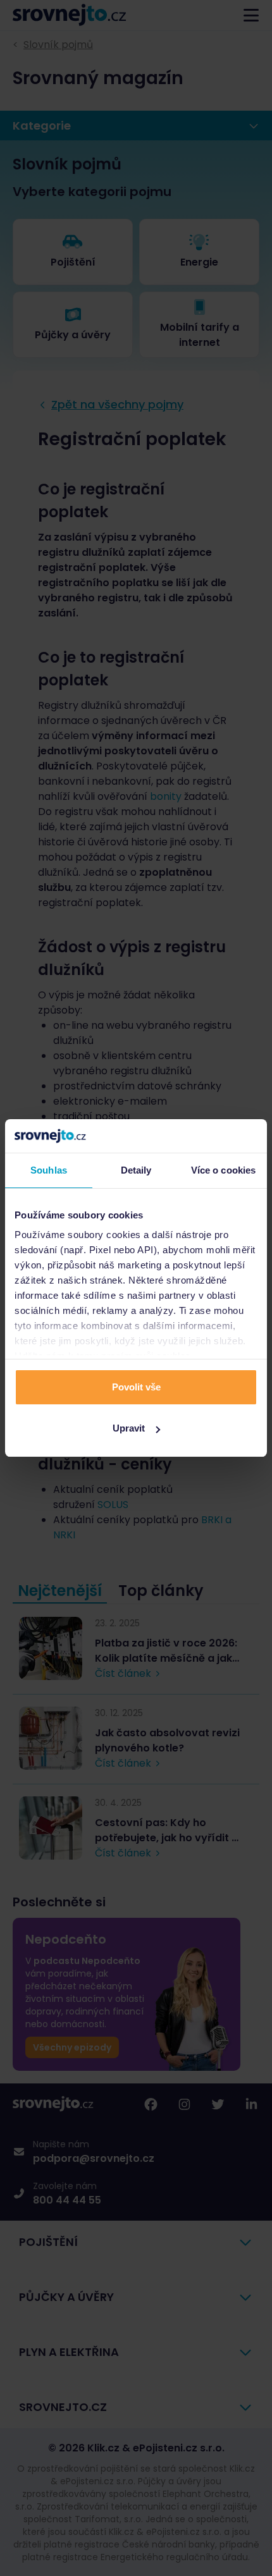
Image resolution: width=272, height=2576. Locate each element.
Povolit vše (136, 1387)
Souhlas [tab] (49, 1170)
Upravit (129, 1428)
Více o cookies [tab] (223, 1170)
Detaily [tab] (136, 1170)
